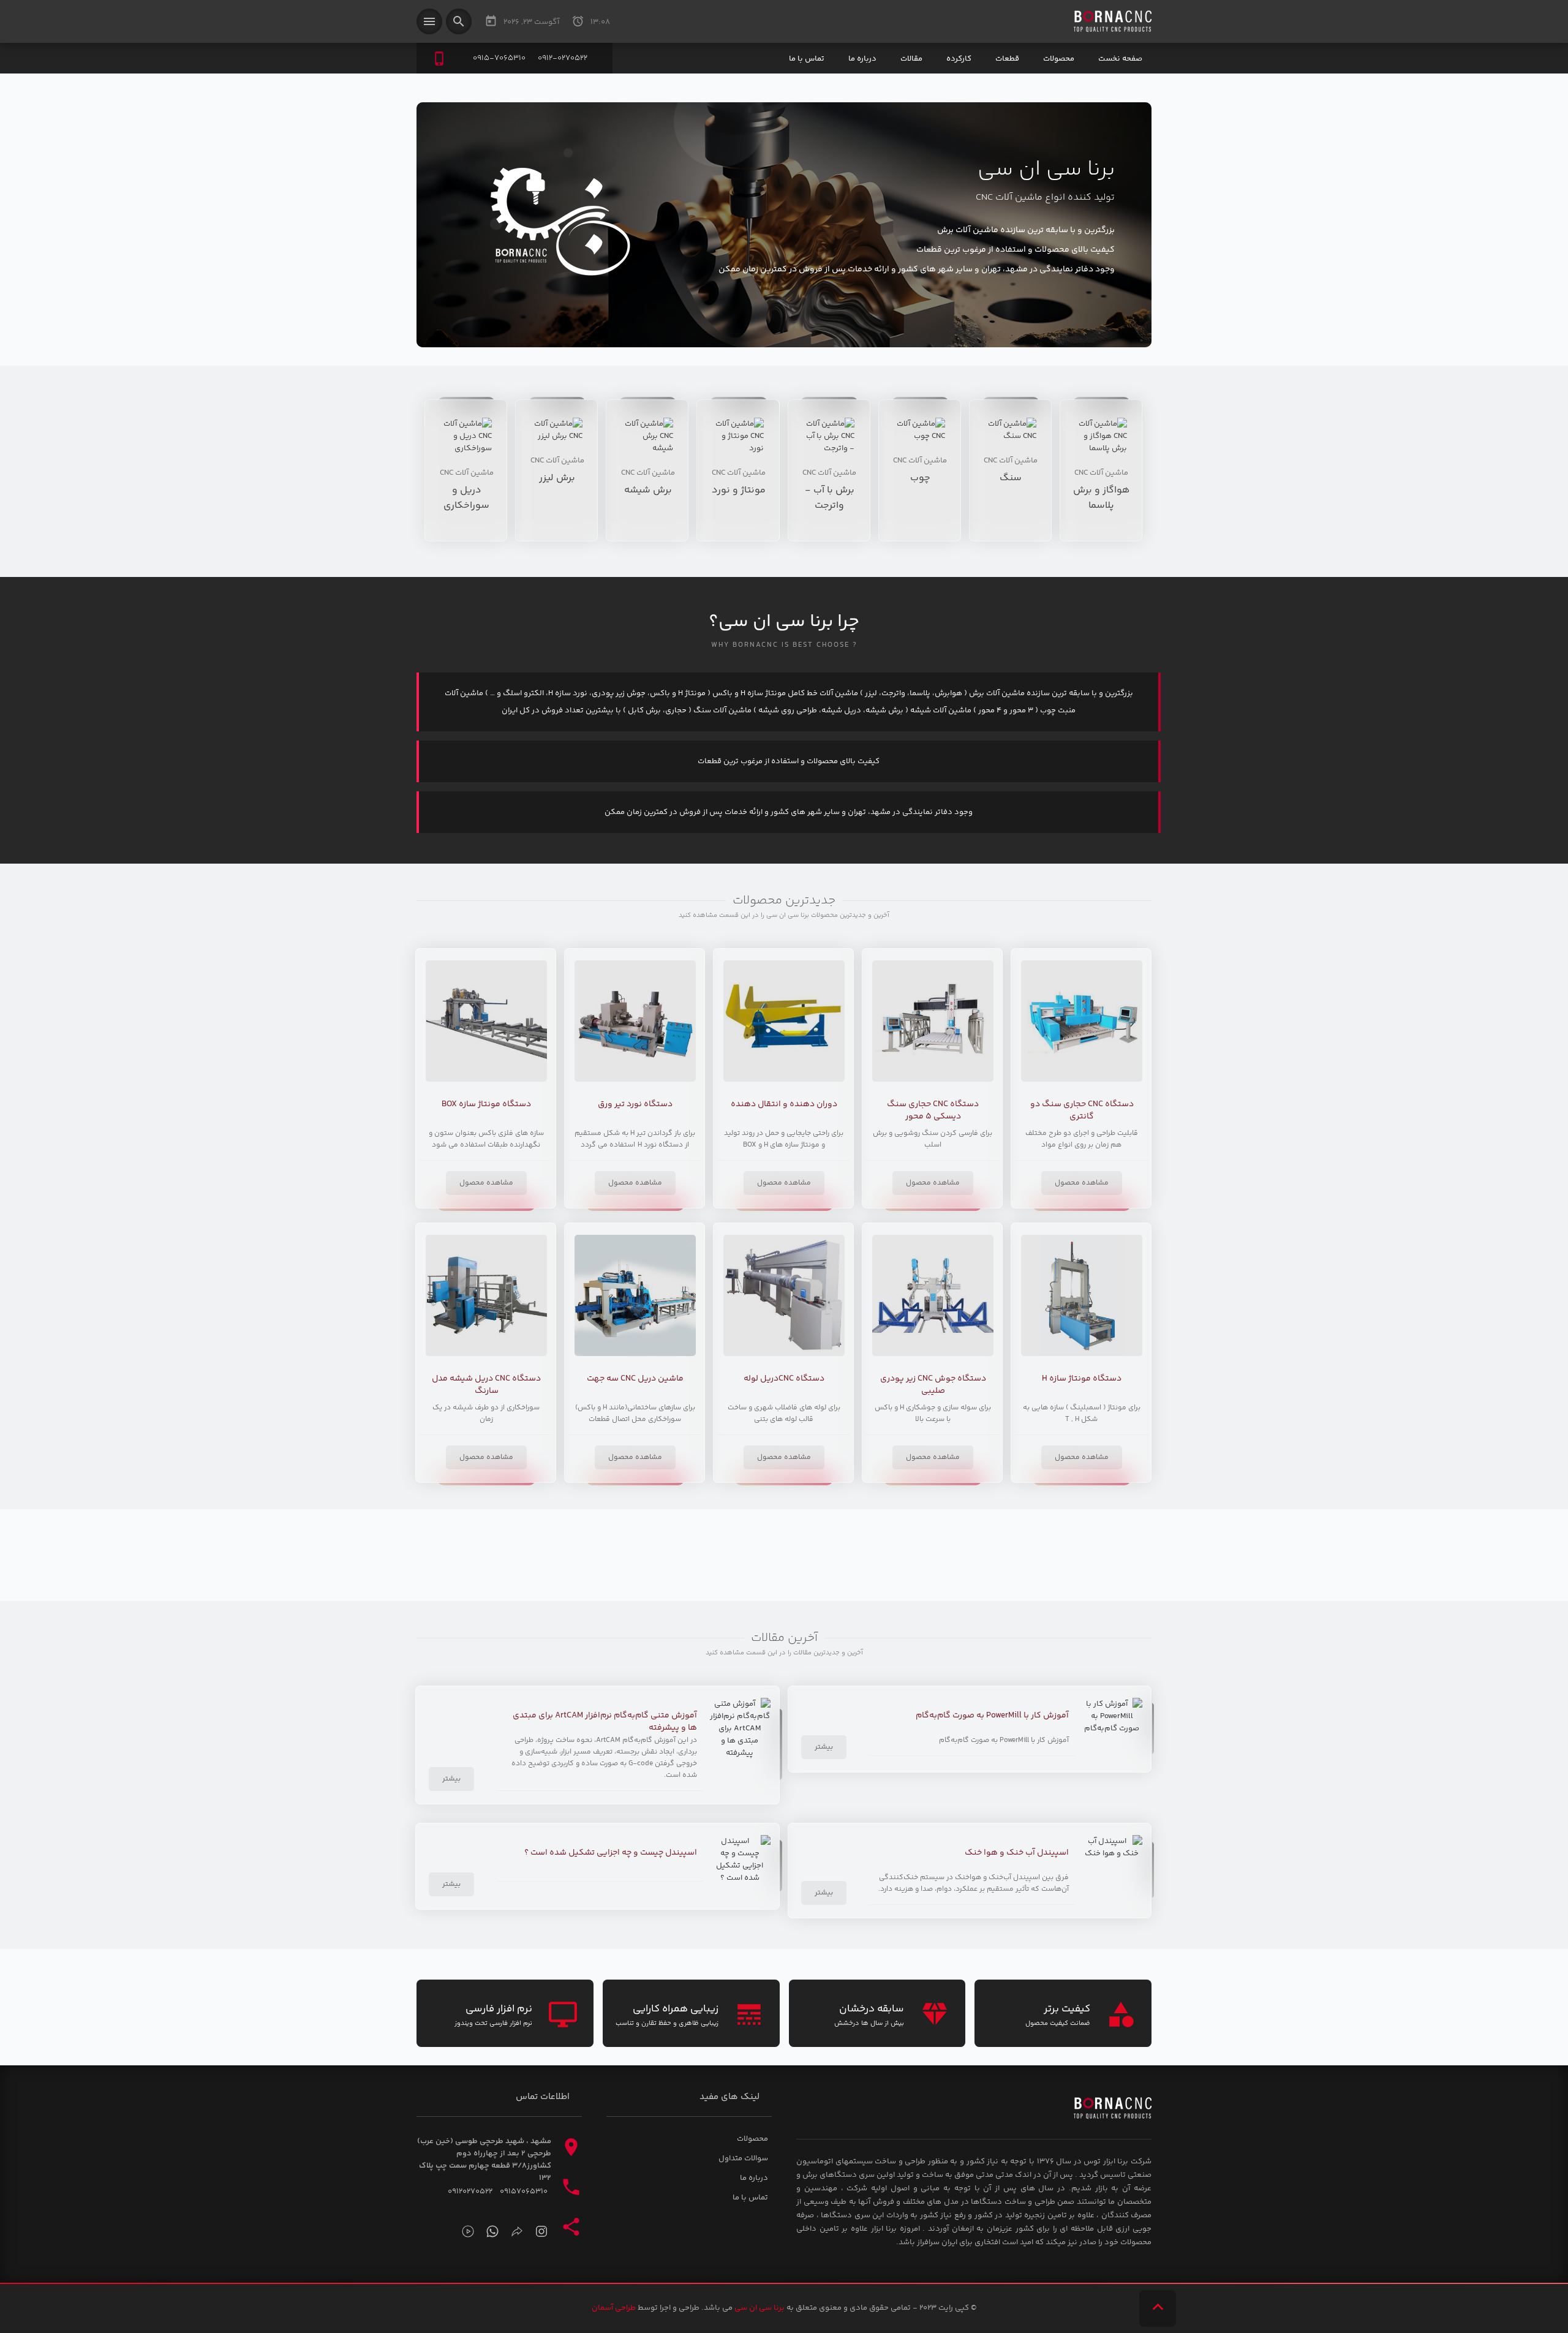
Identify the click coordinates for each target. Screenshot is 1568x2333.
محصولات (1059, 59)
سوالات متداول (743, 2158)
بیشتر (824, 1747)
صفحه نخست (1120, 59)
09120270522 (470, 2192)
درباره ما (862, 59)
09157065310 (524, 2192)
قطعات (1007, 59)
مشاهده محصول (1082, 1183)
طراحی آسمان (614, 2308)
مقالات (911, 59)
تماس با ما (807, 59)
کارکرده (959, 59)
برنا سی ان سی (759, 2308)
